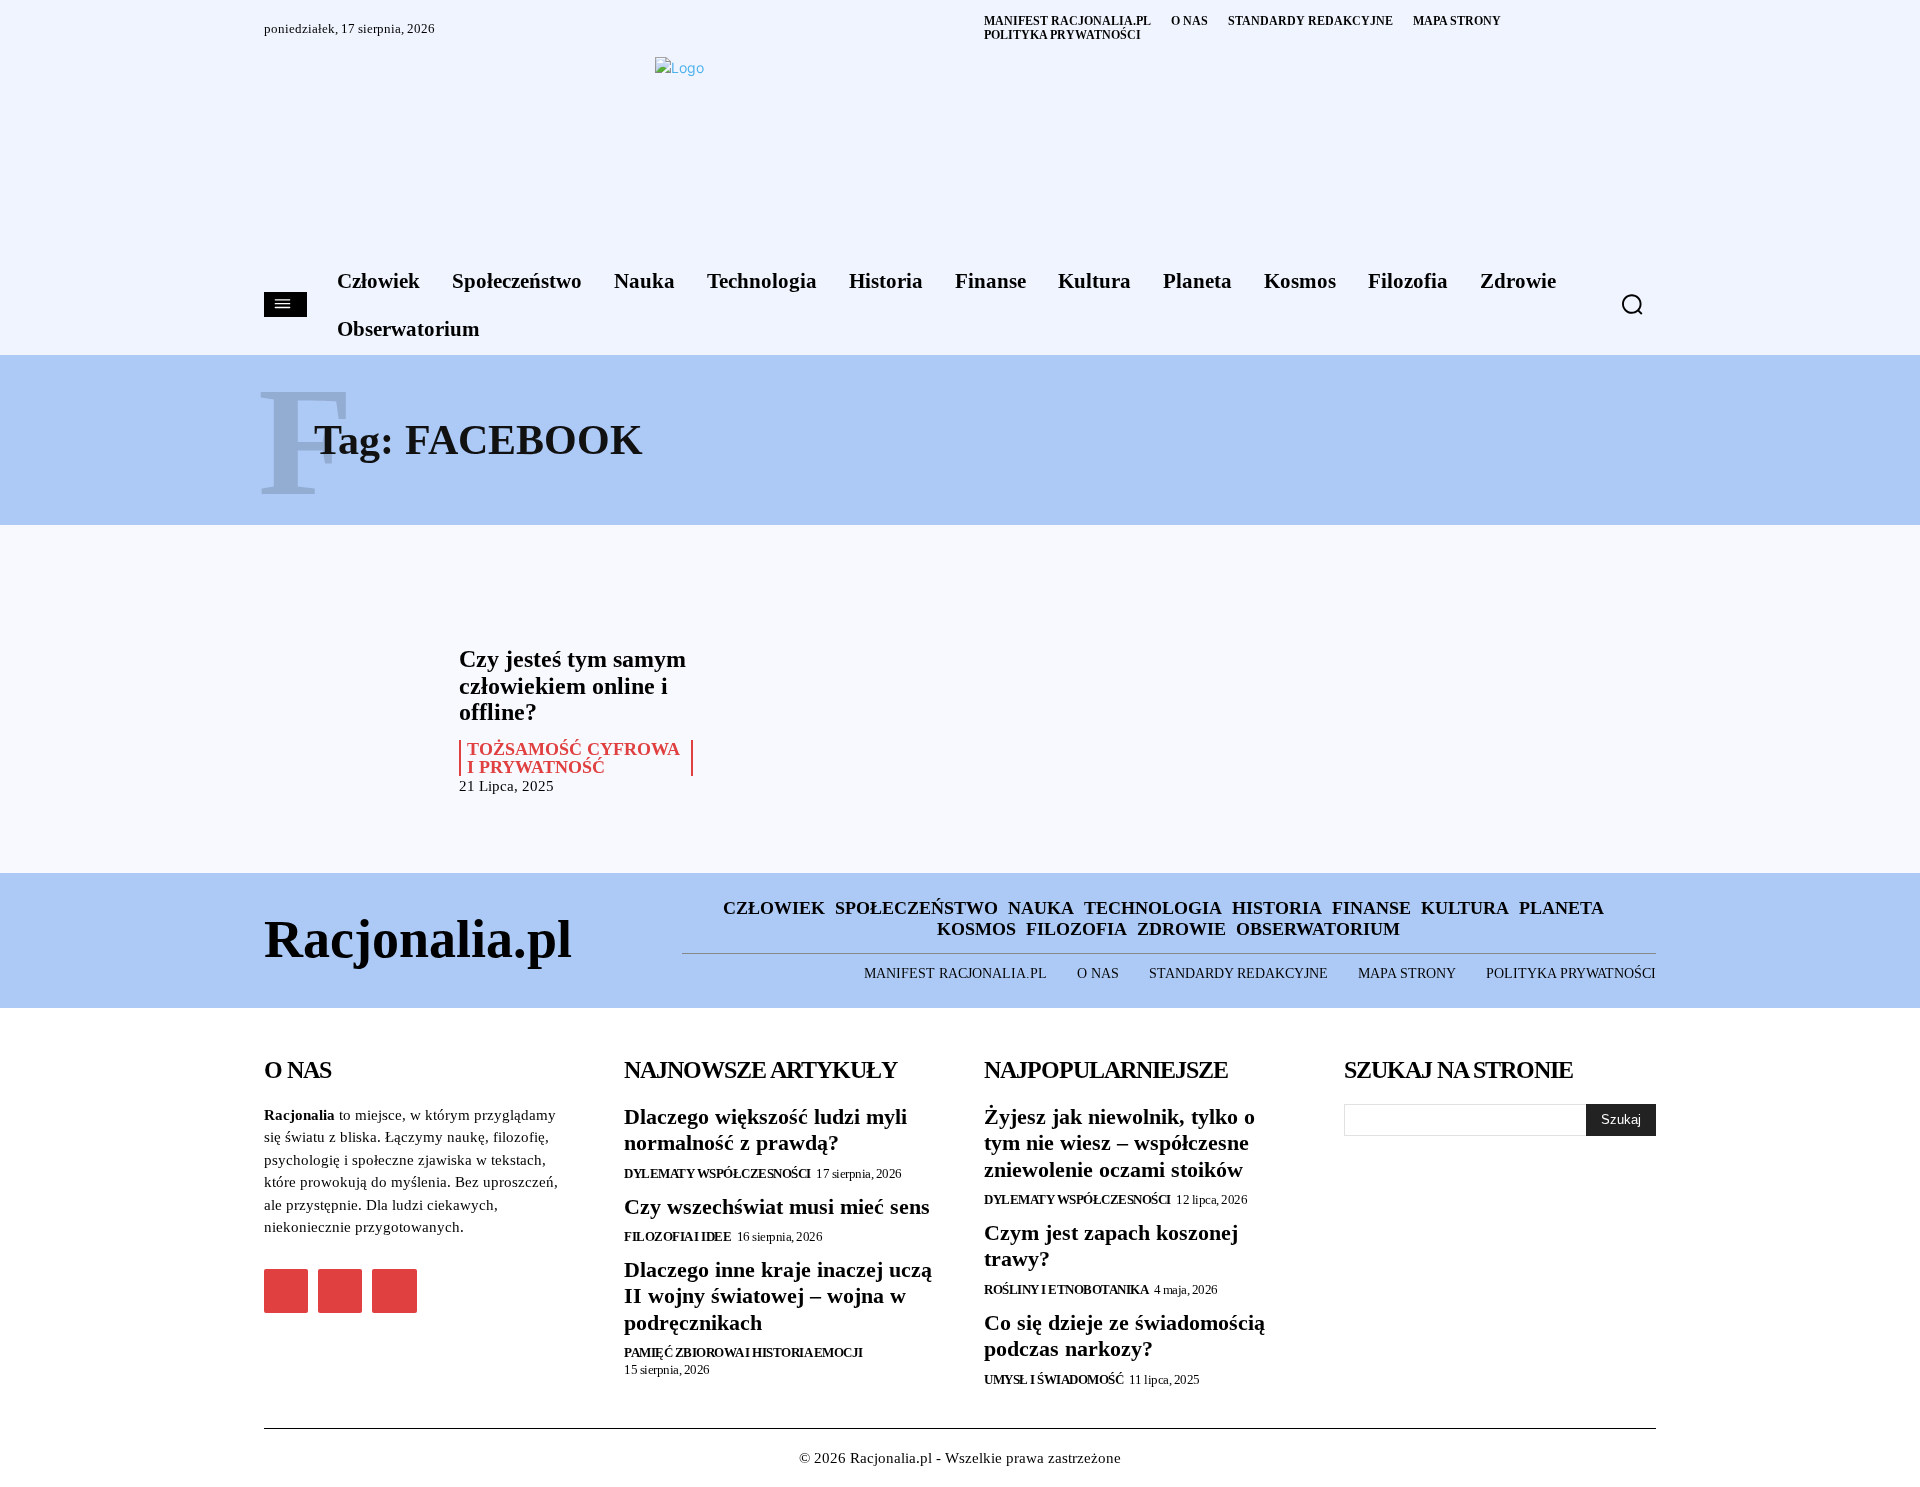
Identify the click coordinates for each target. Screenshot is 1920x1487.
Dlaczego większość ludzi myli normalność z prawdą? (765, 1129)
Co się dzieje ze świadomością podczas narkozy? (1124, 1335)
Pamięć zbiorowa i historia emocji (743, 1352)
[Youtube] (394, 1291)
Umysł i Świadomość (1053, 1379)
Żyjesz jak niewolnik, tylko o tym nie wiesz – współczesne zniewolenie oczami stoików (1119, 1143)
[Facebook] (286, 1291)
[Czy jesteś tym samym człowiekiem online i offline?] (351, 716)
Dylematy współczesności (717, 1173)
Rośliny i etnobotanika (1066, 1289)
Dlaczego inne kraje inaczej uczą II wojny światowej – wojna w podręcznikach (778, 1296)
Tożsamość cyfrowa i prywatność (573, 758)
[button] (1632, 304)
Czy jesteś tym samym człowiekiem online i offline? (572, 685)
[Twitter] (340, 1291)
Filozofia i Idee (677, 1236)
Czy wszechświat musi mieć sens (777, 1206)
